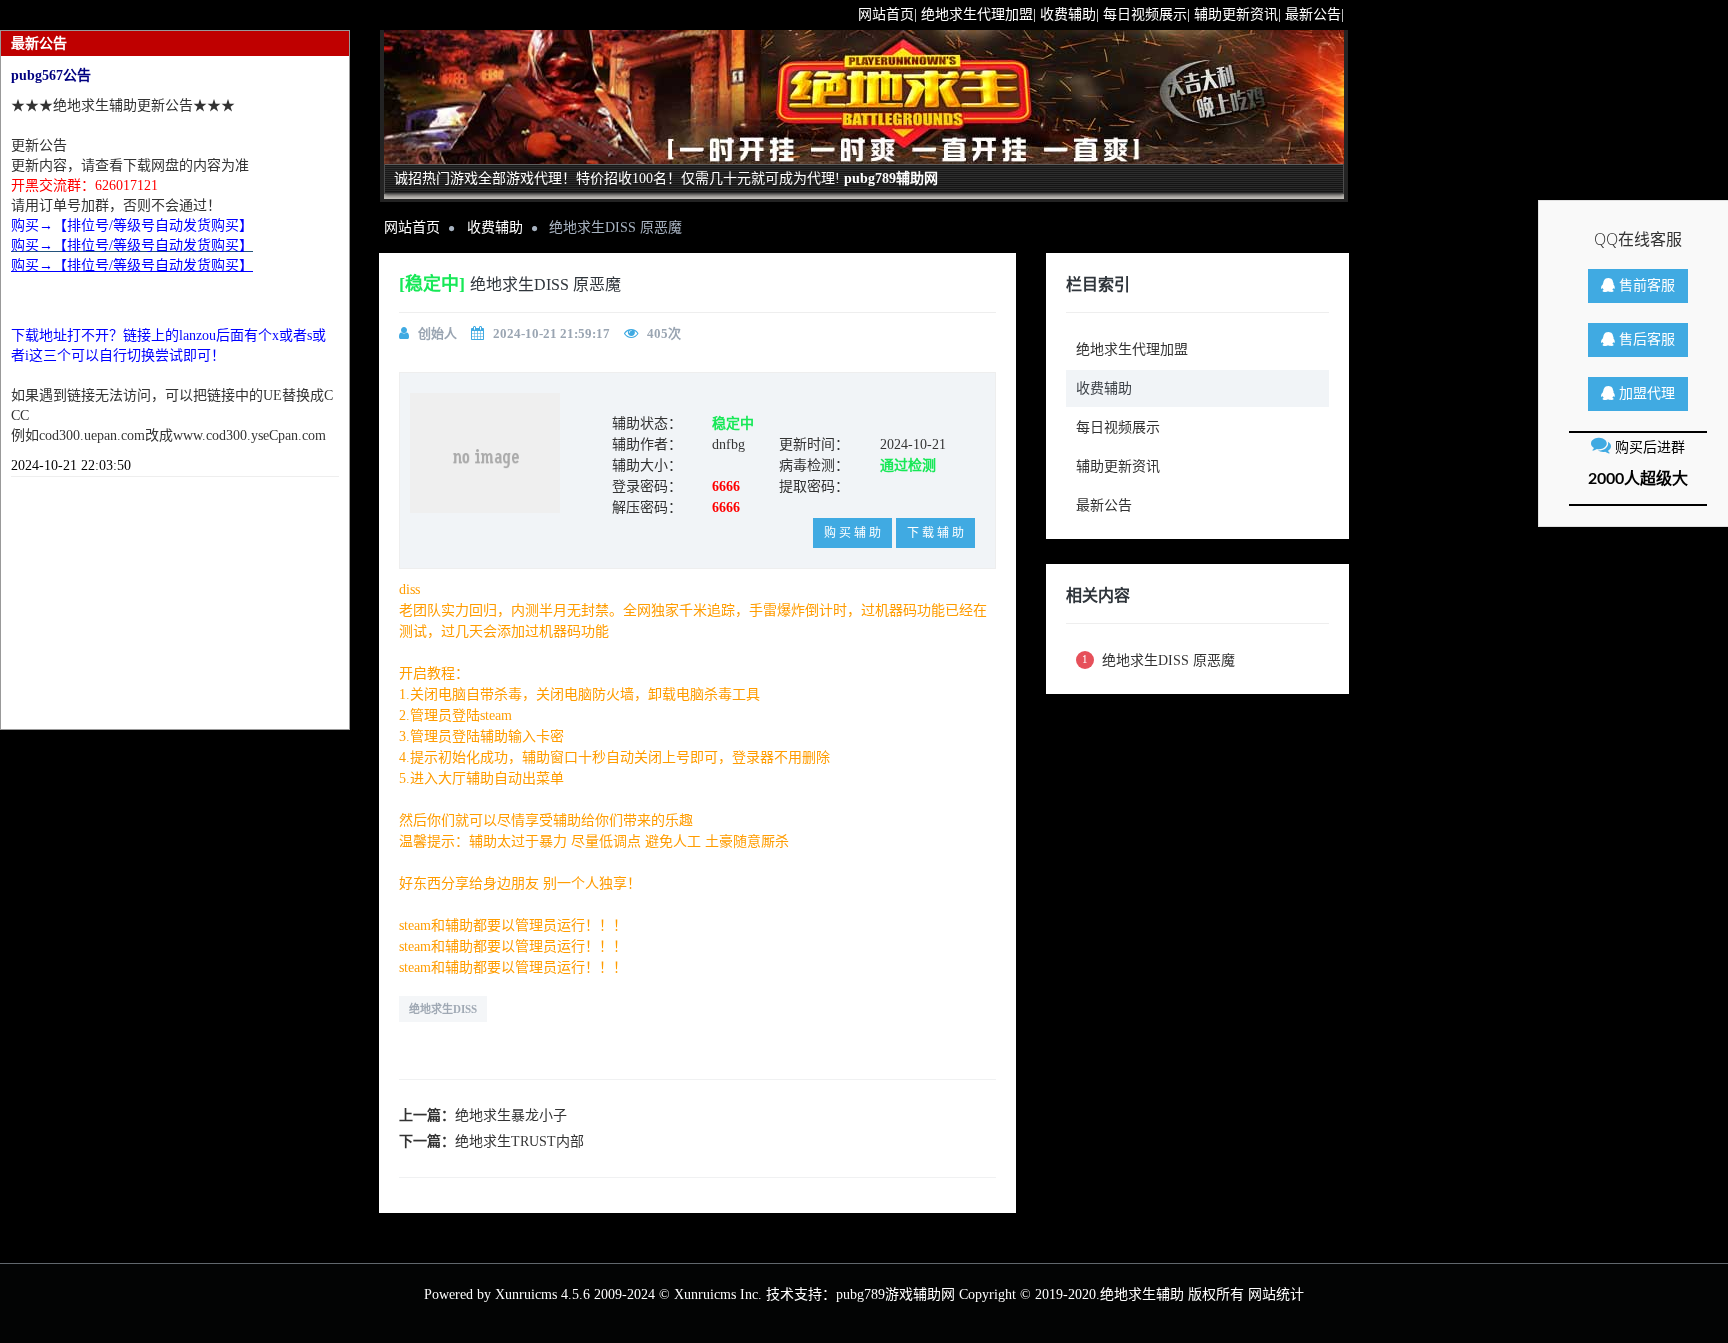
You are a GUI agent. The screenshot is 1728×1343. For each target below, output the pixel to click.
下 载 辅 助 (935, 533)
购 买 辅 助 (852, 533)
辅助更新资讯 (1118, 466)
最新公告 (1104, 505)
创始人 (437, 333)
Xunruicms (526, 1294)
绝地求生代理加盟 (1132, 349)
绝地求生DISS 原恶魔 (1158, 660)
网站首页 (412, 227)
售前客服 (1645, 286)
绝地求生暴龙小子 (511, 1115)
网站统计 (1276, 1294)
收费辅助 (495, 227)
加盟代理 (1645, 394)
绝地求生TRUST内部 (519, 1141)
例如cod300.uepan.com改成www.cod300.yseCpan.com (168, 435)
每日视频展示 (1118, 427)
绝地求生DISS (443, 1009)
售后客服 (1645, 340)
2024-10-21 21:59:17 (551, 333)
